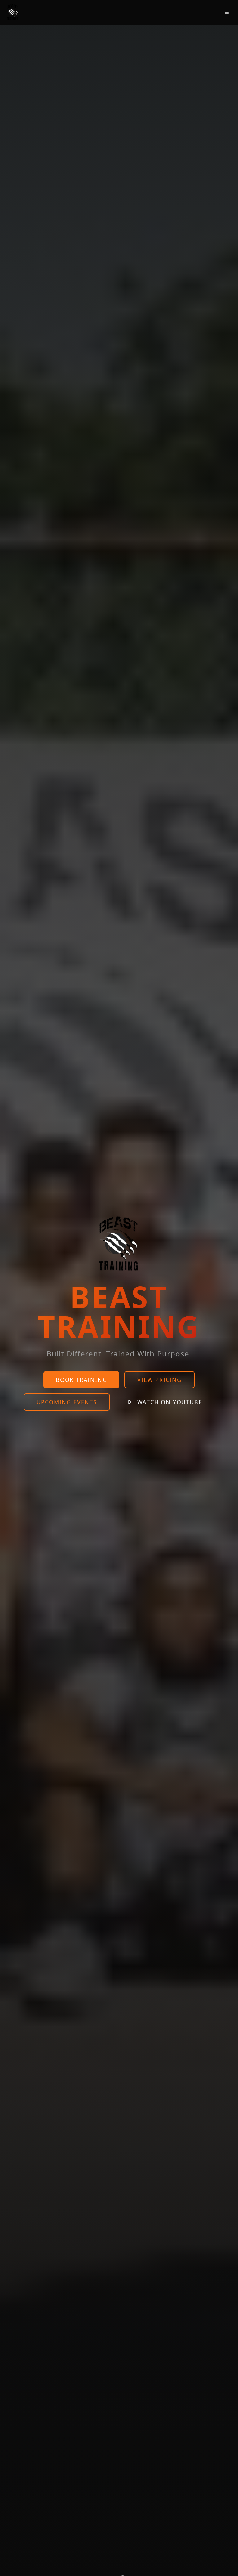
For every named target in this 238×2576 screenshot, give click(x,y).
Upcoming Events (67, 1402)
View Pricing (159, 1380)
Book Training (81, 1380)
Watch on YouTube (170, 1402)
